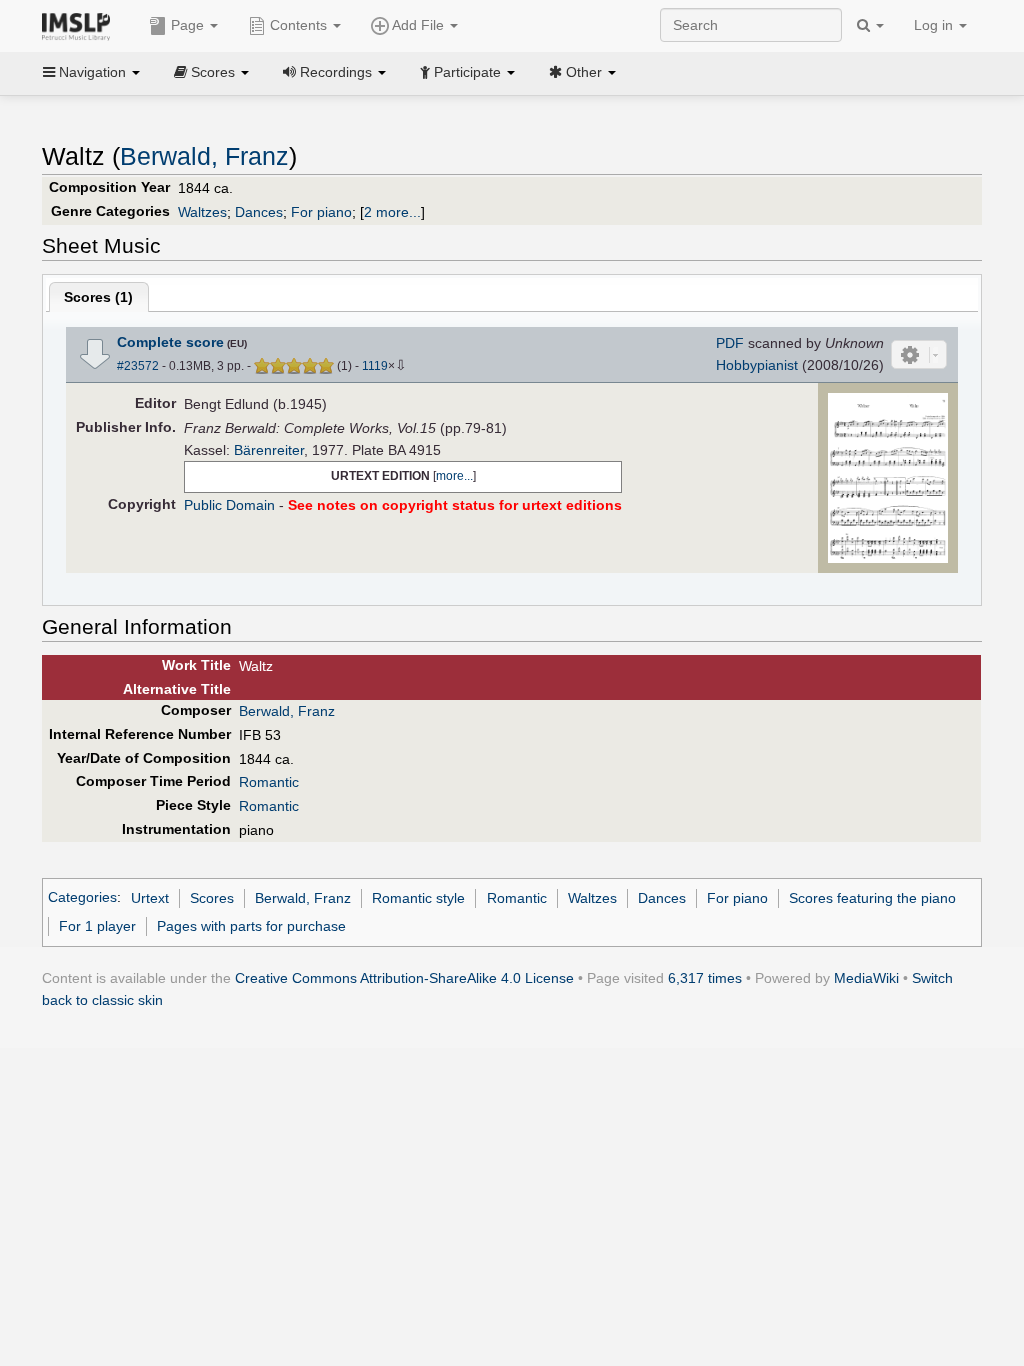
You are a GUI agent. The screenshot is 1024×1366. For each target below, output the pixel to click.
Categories (82, 898)
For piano (321, 212)
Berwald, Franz (204, 156)
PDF (730, 343)
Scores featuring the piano (872, 898)
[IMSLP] (80, 25)
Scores (212, 898)
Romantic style (418, 898)
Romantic (269, 782)
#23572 (138, 366)
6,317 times (705, 978)
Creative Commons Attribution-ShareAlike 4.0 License (404, 978)
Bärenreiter (269, 450)
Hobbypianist (757, 365)
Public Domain (229, 505)
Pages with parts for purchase (251, 926)
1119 (375, 366)
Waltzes (202, 212)
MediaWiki (866, 978)
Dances (259, 212)
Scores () (98, 297)
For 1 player (97, 926)
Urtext (150, 898)
